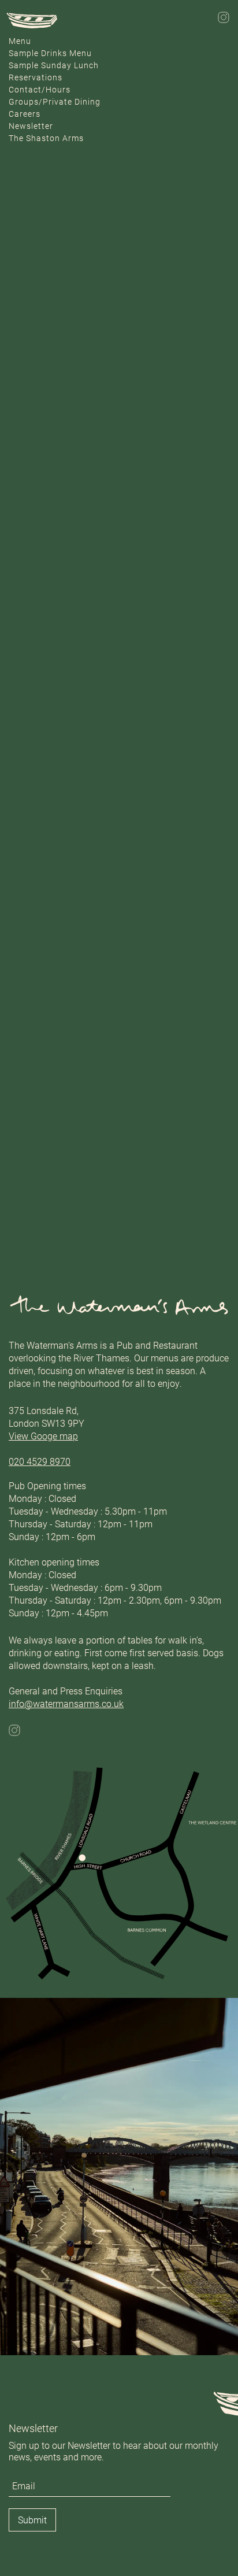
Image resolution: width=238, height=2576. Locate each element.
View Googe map (43, 1436)
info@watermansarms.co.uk (66, 1703)
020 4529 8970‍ (40, 1461)
